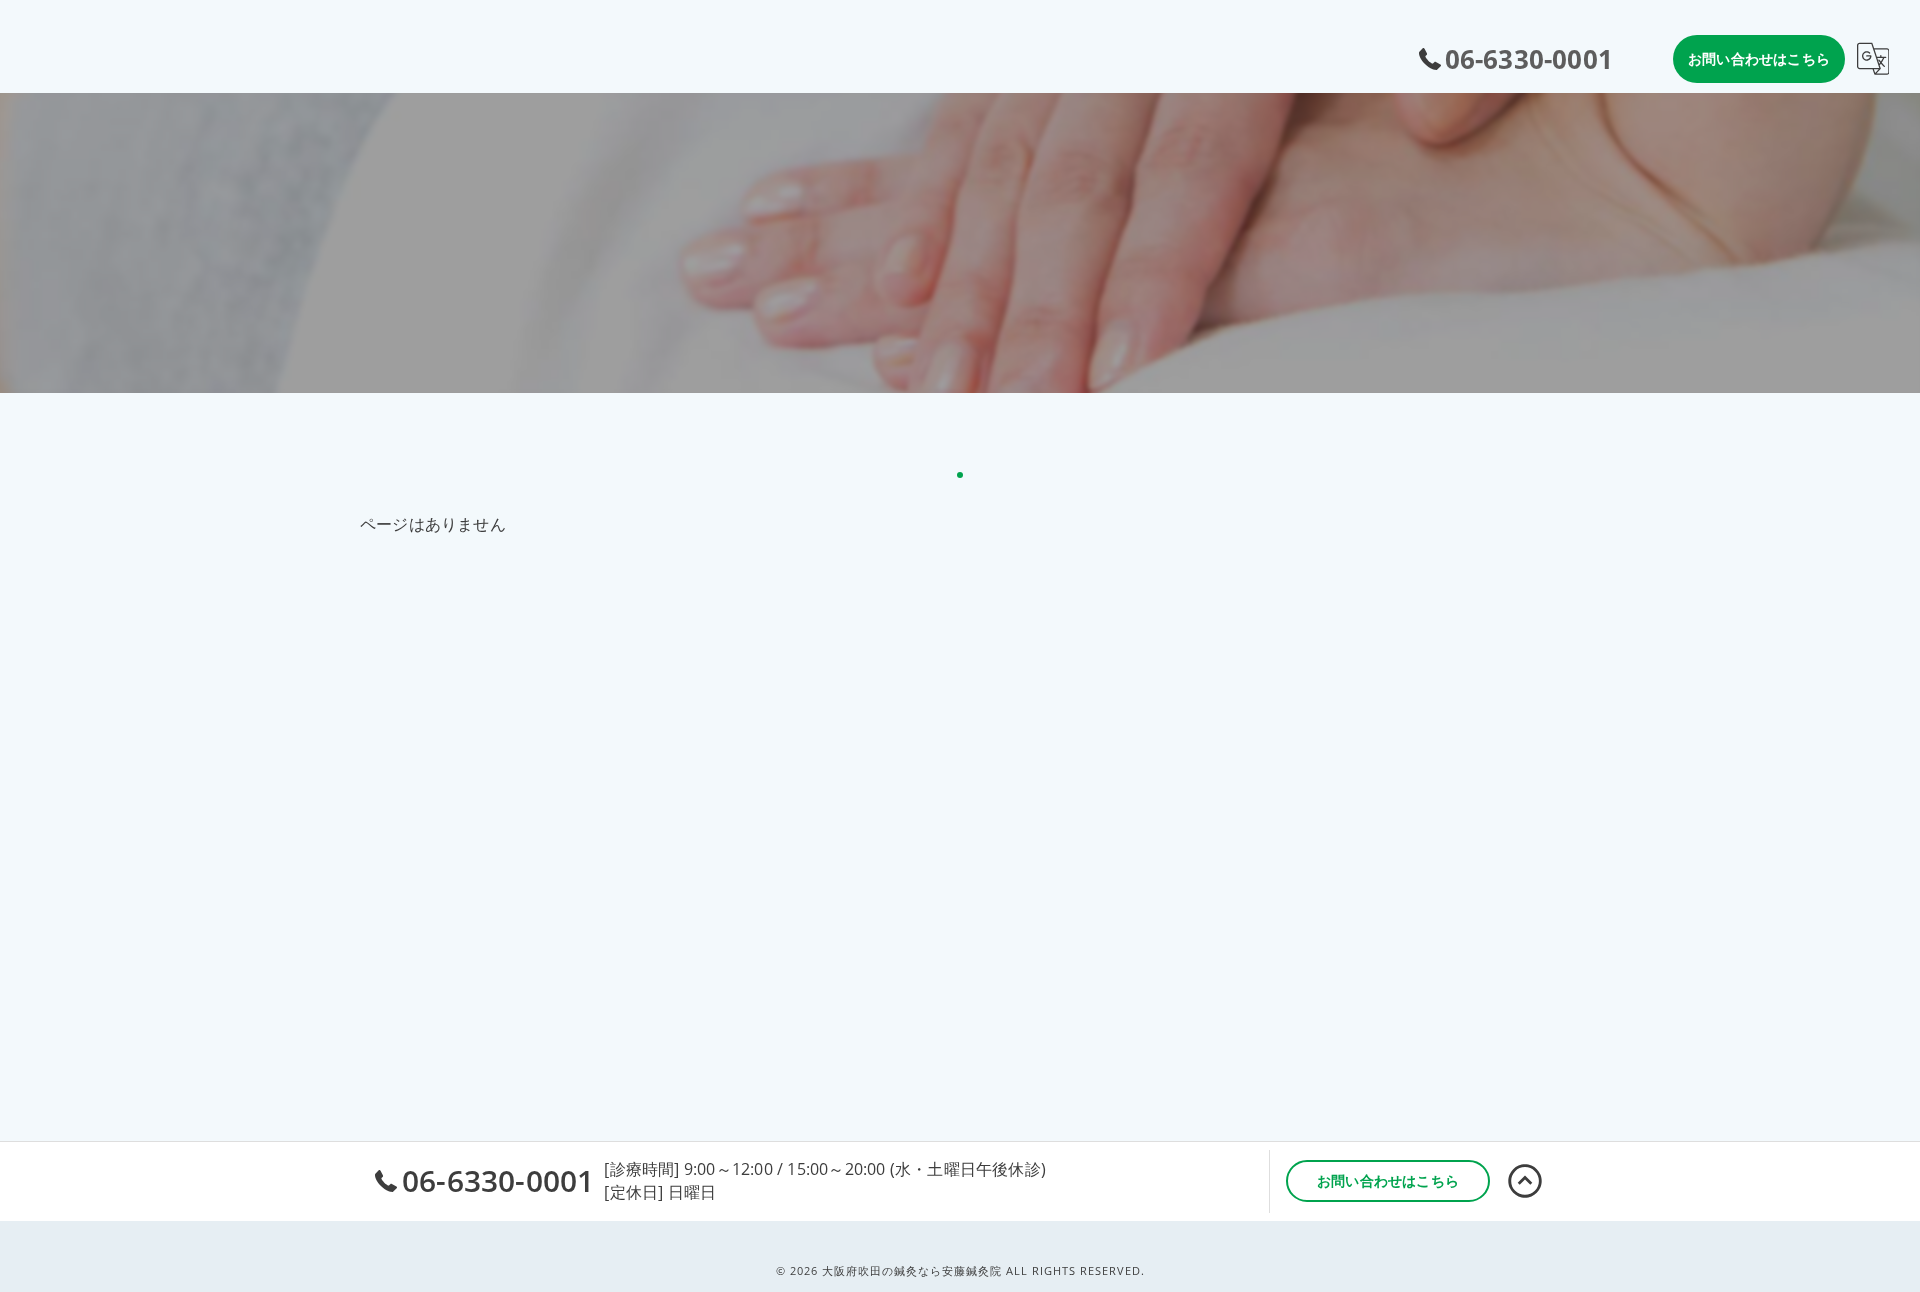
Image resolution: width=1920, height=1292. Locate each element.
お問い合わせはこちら (1759, 58)
